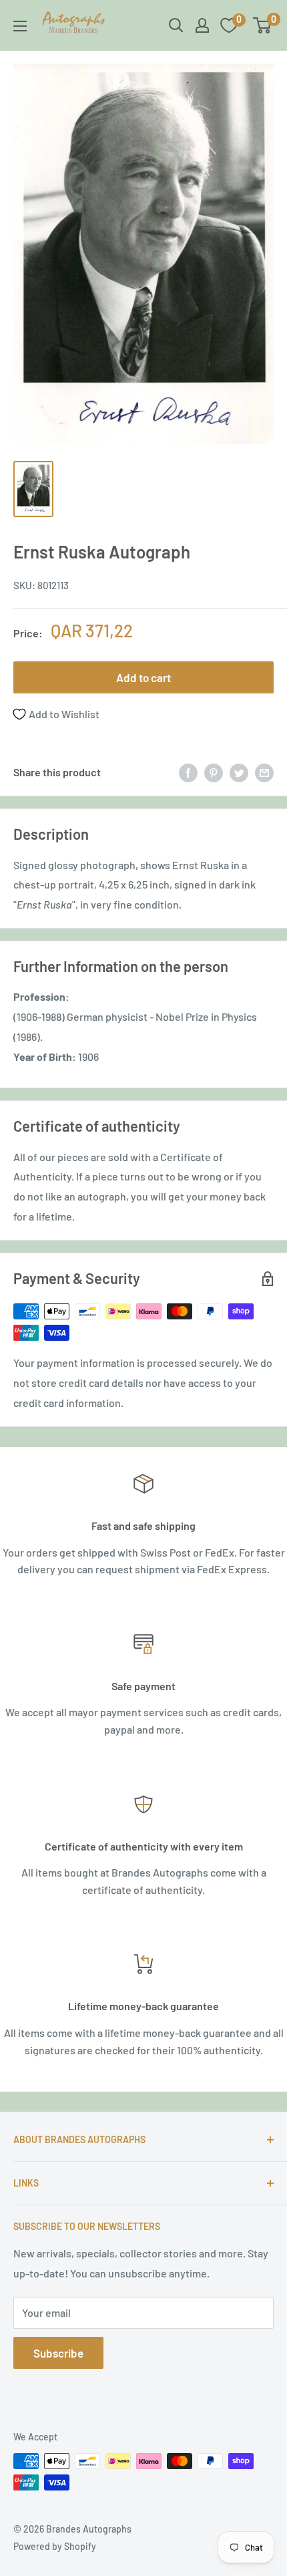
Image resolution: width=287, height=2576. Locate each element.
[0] (263, 25)
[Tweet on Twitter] (239, 772)
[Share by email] (264, 772)
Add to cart (143, 677)
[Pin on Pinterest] (214, 772)
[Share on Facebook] (188, 772)
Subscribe (58, 2353)
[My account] (202, 25)
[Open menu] (20, 26)
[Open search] (176, 25)
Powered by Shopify (55, 2546)
